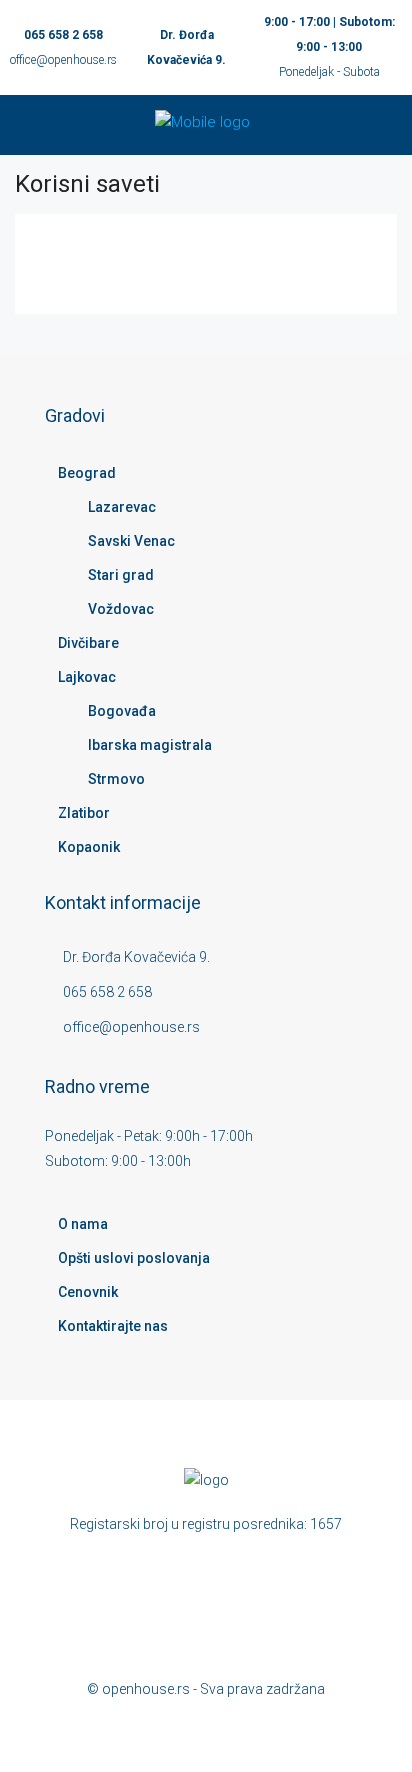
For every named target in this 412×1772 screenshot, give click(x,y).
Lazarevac (122, 507)
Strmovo (116, 779)
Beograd (87, 473)
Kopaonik (89, 847)
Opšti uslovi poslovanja (134, 1258)
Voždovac (121, 609)
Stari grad (121, 575)
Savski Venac (131, 541)
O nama (83, 1224)
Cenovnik (88, 1292)
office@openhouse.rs (63, 60)
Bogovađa (122, 711)
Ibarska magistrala (150, 745)
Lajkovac (87, 677)
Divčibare (88, 643)
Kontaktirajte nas (113, 1326)
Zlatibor (84, 813)
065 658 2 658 (63, 35)
